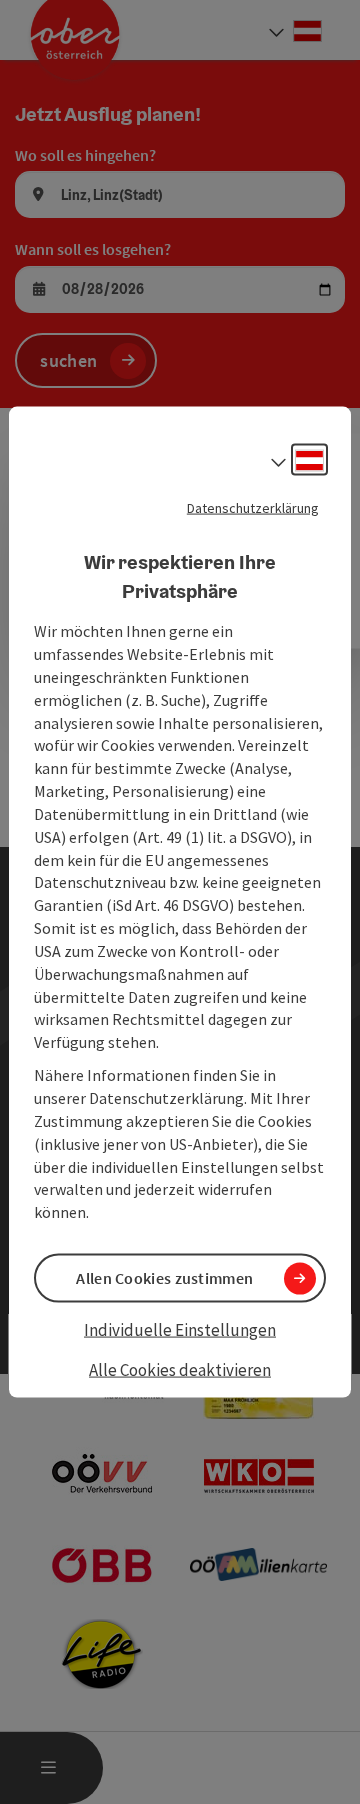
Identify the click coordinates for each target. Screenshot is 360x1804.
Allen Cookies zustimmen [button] (164, 1278)
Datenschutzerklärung (253, 508)
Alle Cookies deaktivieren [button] (180, 1369)
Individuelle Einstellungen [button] (180, 1330)
